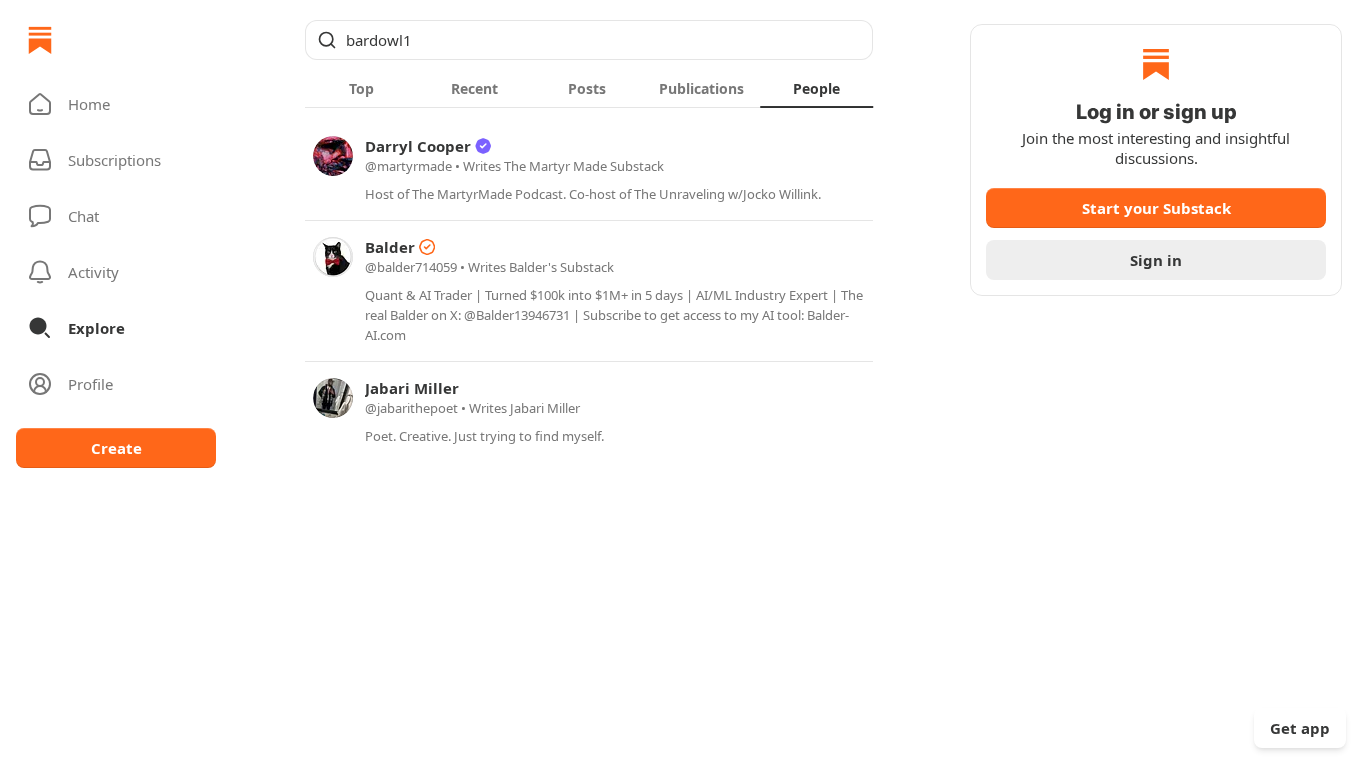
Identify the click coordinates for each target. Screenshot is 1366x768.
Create (116, 448)
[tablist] (589, 88)
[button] (116, 104)
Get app (1300, 728)
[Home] (40, 40)
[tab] (361, 88)
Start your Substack (1156, 208)
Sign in (1156, 260)
